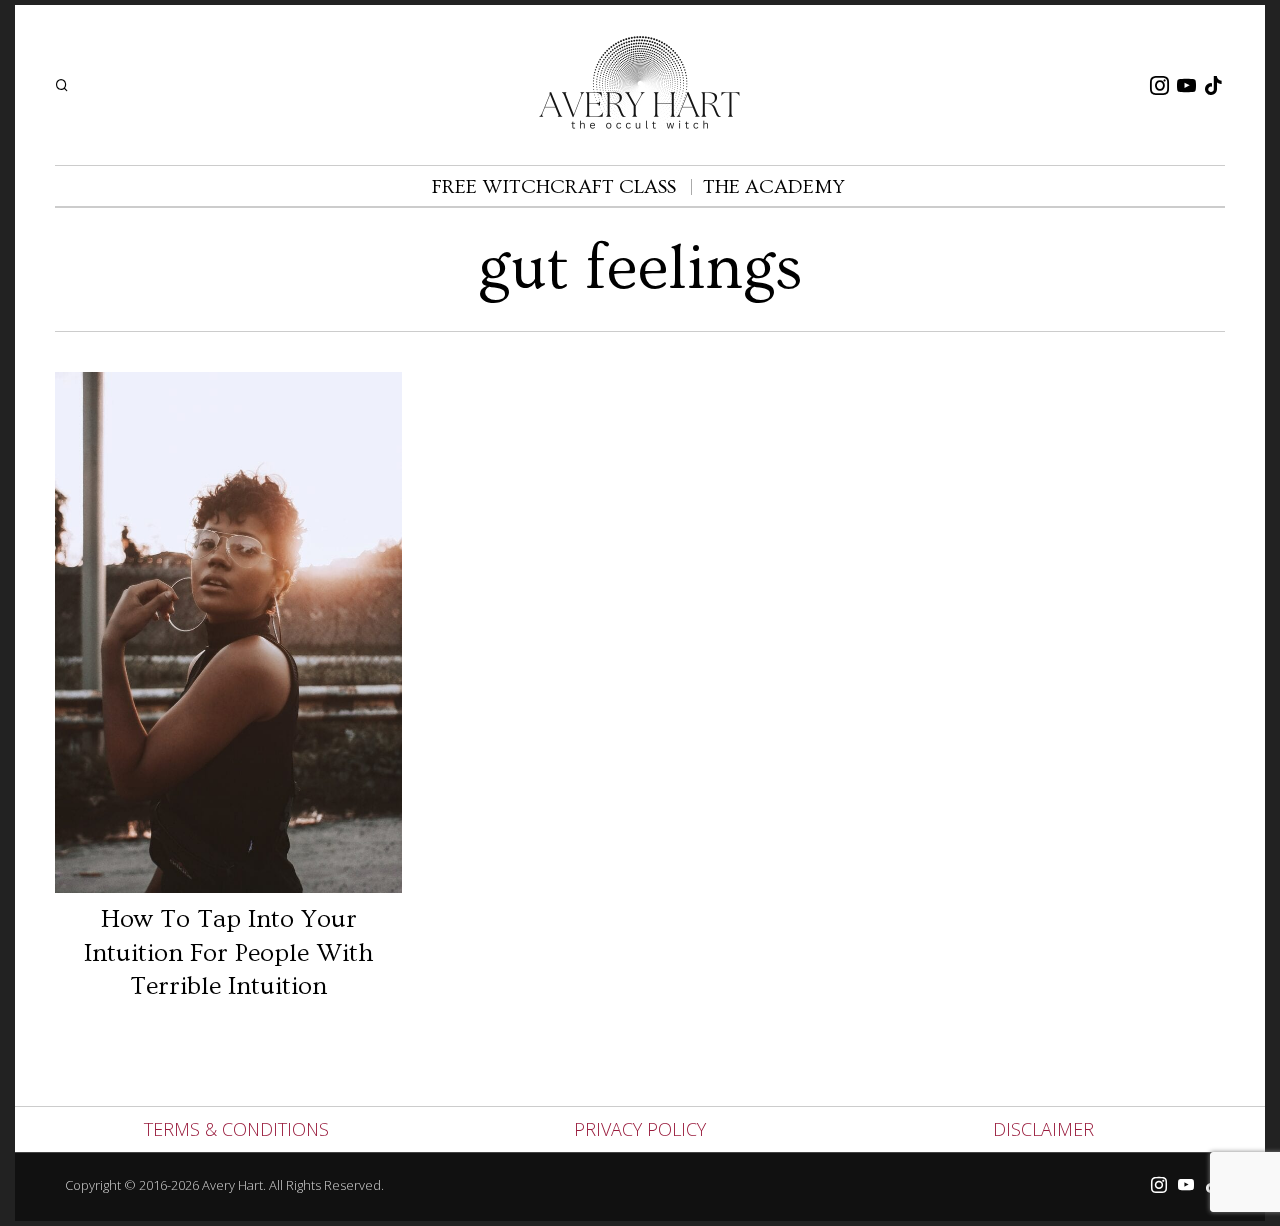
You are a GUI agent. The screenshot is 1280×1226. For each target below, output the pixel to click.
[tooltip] (1159, 85)
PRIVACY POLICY (640, 1129)
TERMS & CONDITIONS (236, 1129)
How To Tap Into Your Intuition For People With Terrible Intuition (229, 953)
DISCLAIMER (1043, 1129)
